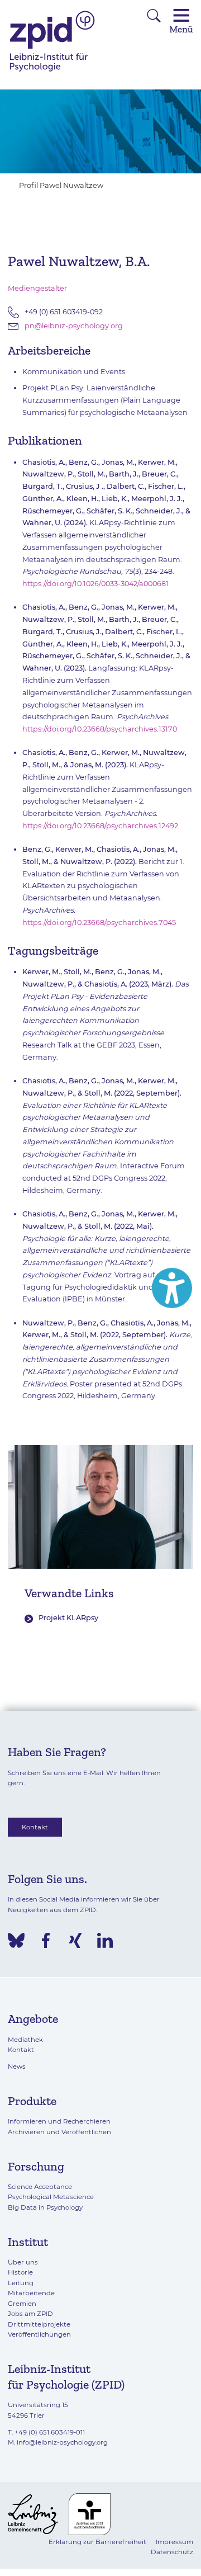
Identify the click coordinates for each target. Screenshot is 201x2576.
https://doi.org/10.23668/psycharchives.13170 (100, 729)
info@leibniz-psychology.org (62, 2442)
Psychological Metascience (51, 2197)
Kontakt (35, 1827)
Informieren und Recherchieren (59, 2121)
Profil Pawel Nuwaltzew (61, 185)
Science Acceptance (40, 2187)
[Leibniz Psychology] (52, 71)
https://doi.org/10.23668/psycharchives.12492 (100, 826)
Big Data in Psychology (45, 2207)
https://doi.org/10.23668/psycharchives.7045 (99, 923)
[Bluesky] (16, 1940)
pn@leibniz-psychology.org (74, 326)
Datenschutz (172, 2552)
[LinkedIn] (105, 1940)
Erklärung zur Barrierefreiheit (97, 2542)
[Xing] (75, 1940)
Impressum (174, 2542)
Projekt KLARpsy (68, 1618)
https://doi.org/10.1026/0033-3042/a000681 (95, 584)
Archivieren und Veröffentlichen (59, 2132)
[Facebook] (46, 1940)
